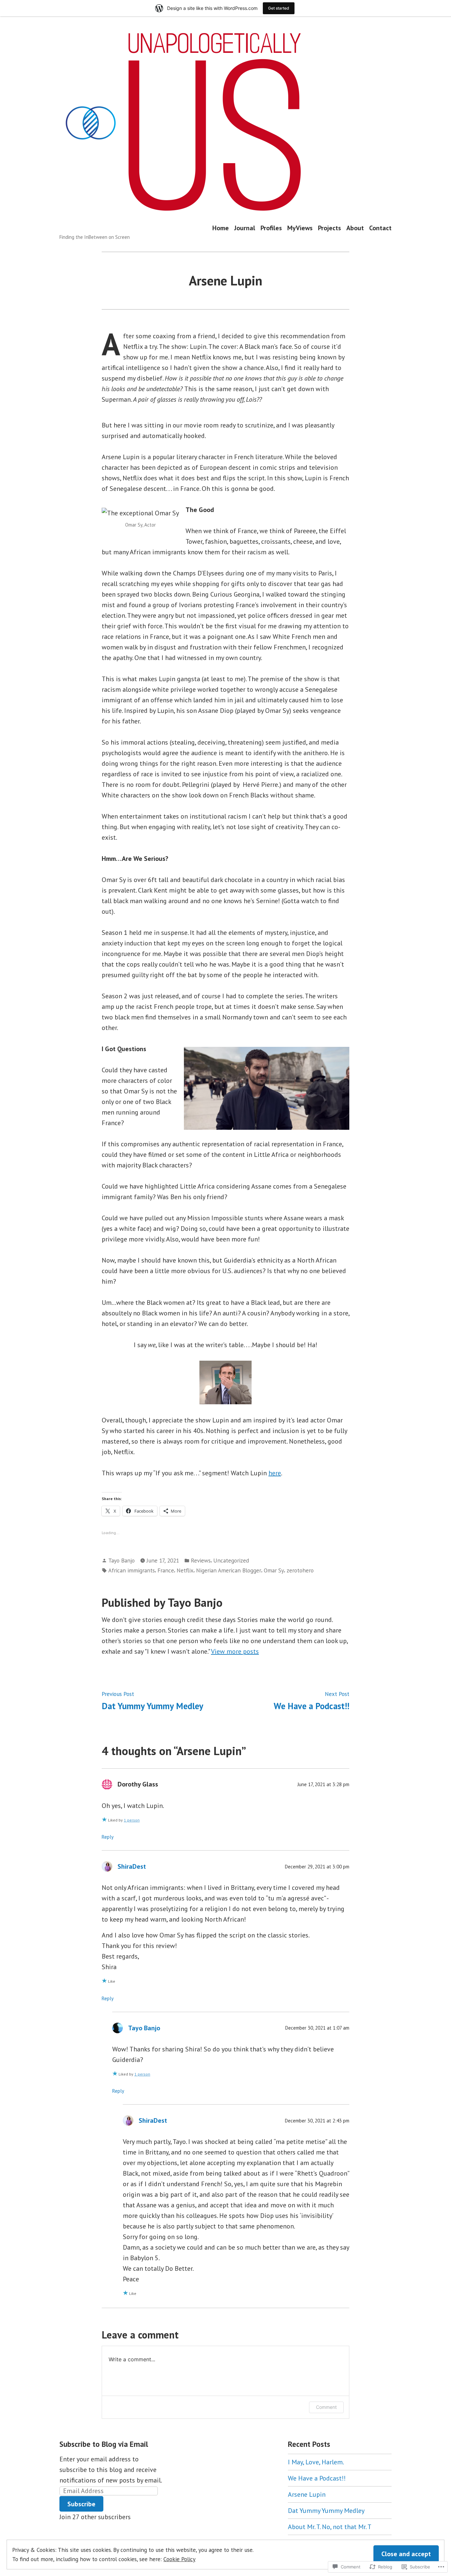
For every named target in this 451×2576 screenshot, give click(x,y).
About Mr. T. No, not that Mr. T (330, 2527)
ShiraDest (132, 1866)
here (275, 1473)
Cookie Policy (179, 2559)
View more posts (235, 1651)
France (166, 1570)
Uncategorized (231, 1560)
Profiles (271, 228)
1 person (132, 1820)
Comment (326, 2407)
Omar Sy (274, 1570)
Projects (330, 228)
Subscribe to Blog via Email (104, 2444)
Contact (380, 228)
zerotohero (300, 1570)
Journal (245, 228)
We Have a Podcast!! (317, 2478)
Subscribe (81, 2504)
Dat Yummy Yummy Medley (326, 2511)
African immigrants (132, 1570)
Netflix (185, 1570)
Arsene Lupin (307, 2494)
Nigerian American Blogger (229, 1570)
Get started (279, 8)
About (355, 228)
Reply (108, 1837)
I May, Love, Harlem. (316, 2462)
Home (221, 228)
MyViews (300, 228)
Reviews (201, 1560)
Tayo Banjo (121, 1560)
